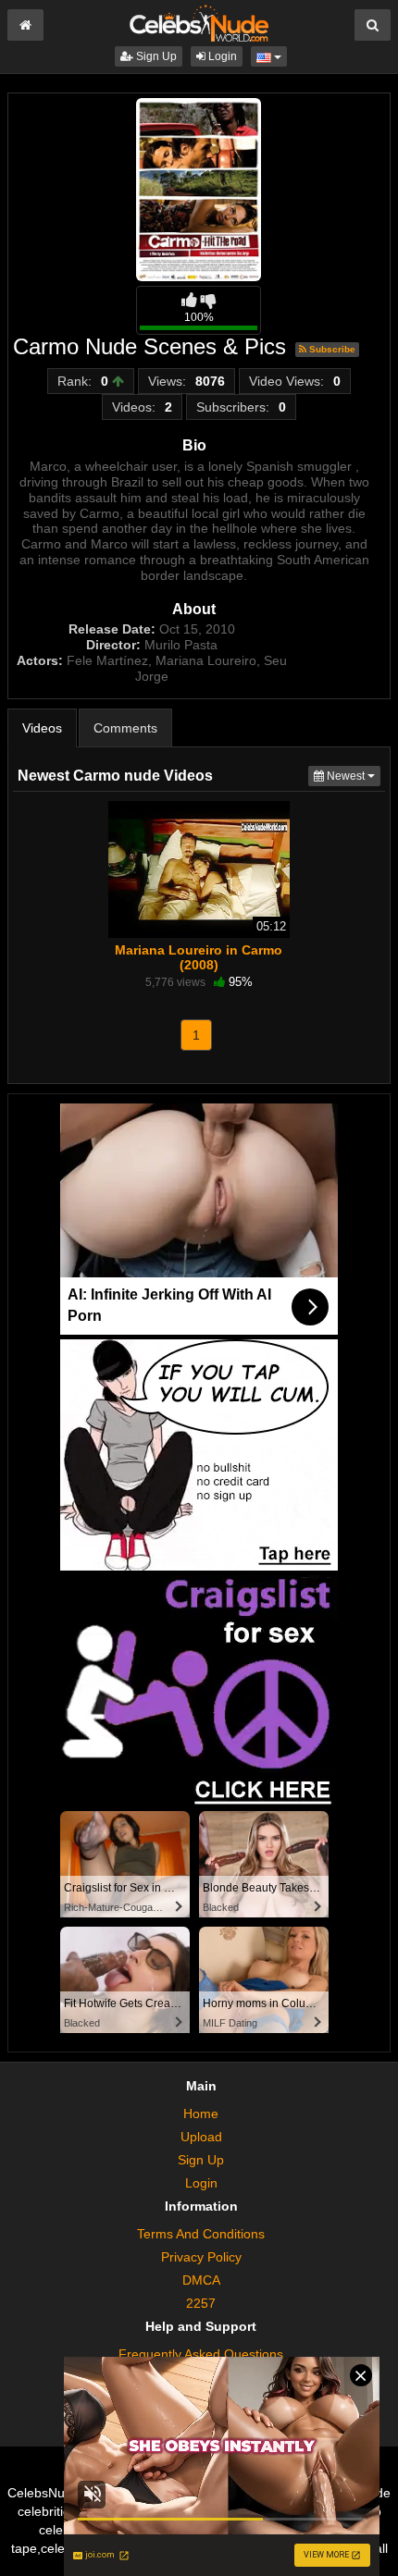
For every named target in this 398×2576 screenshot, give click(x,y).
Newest (352, 776)
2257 (201, 2303)
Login (221, 56)
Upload (201, 2137)
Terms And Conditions (201, 2234)
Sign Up (155, 56)
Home (201, 2114)
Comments (125, 728)
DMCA (201, 2280)
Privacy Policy (201, 2257)
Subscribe (331, 349)
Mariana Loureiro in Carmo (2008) (199, 957)
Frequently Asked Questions (201, 2354)
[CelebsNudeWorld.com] (199, 22)
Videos (42, 728)
